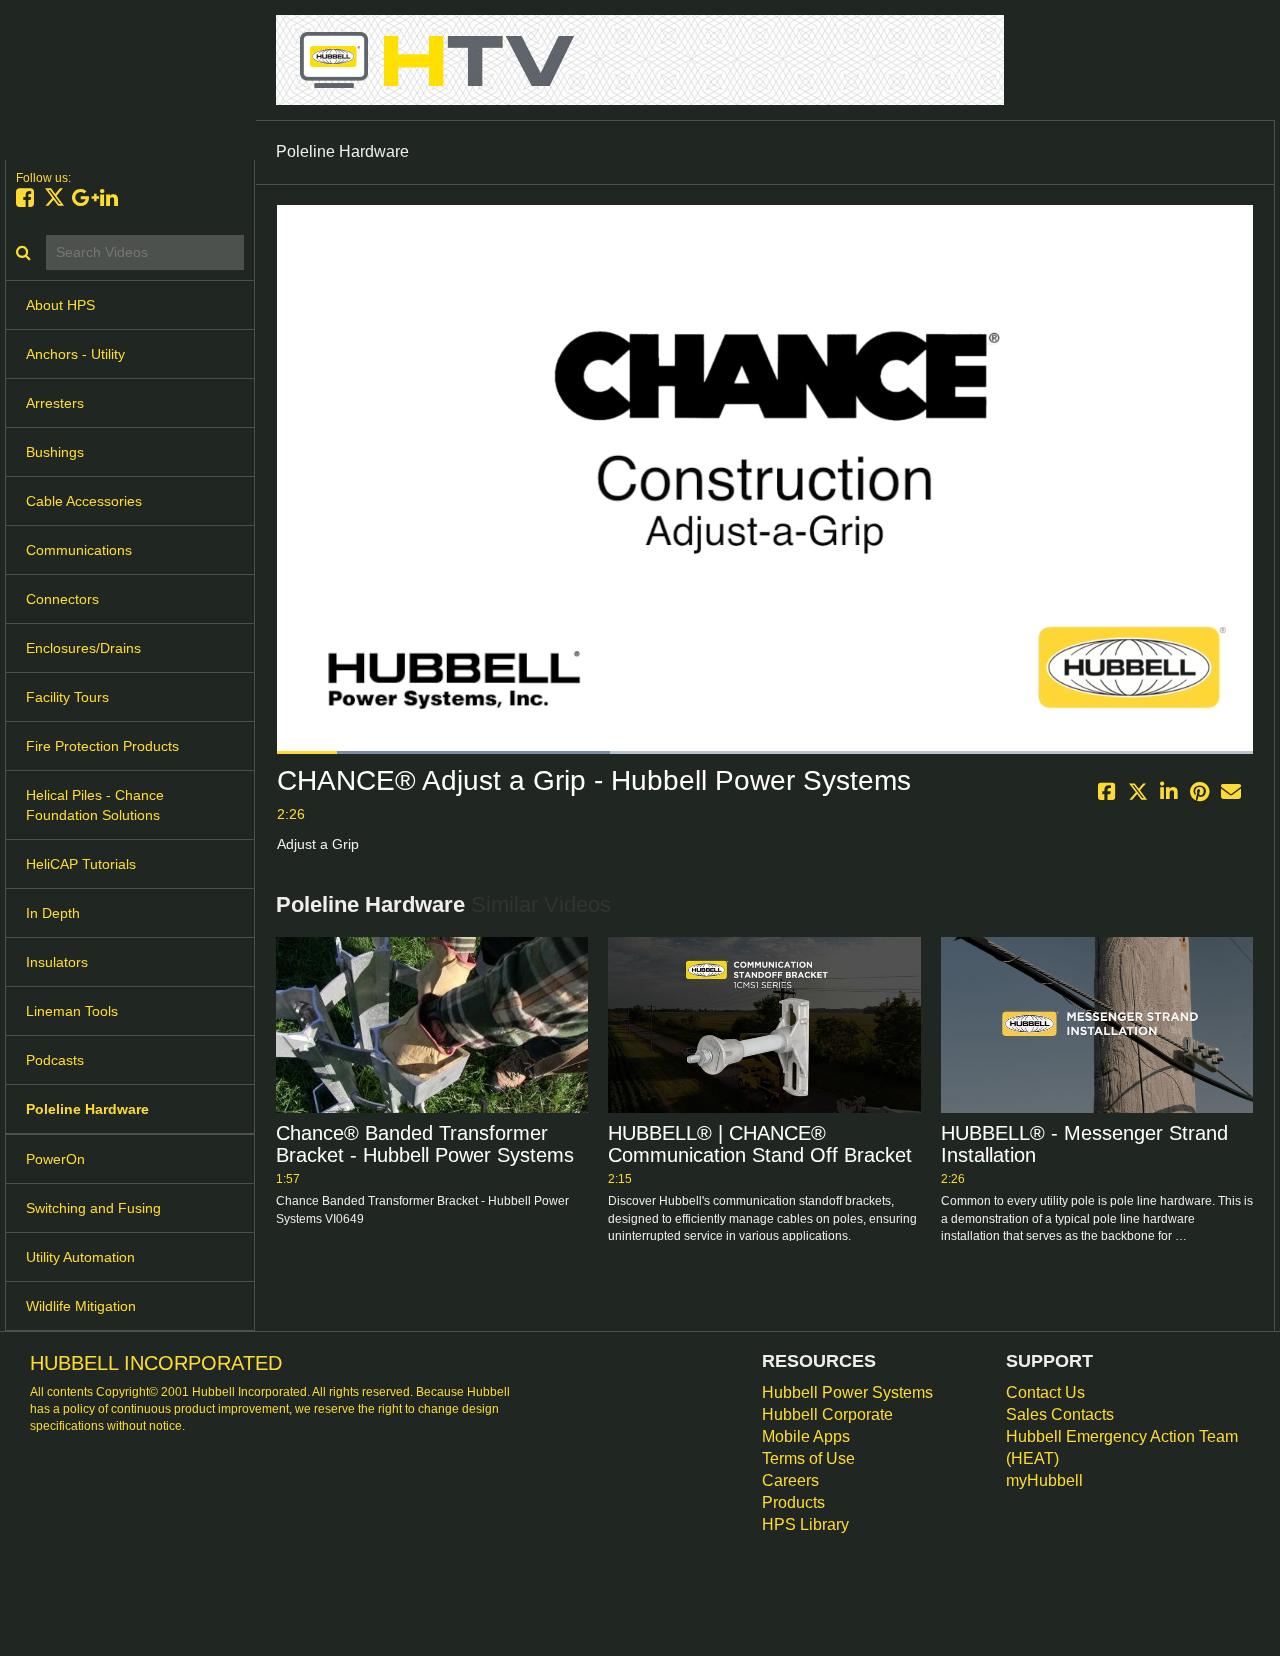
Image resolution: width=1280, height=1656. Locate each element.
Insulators (57, 962)
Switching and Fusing (93, 1208)
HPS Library (805, 1524)
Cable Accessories (84, 501)
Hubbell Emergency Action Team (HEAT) (1122, 1447)
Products (793, 1502)
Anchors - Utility (75, 354)
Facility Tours (67, 697)
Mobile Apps (806, 1436)
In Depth (53, 913)
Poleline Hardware (87, 1109)
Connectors (62, 599)
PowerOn (55, 1159)
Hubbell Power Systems (847, 1392)
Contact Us (1045, 1392)
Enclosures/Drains (83, 648)
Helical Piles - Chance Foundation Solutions (95, 805)
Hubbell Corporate (827, 1414)
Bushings (55, 452)
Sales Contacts (1060, 1414)
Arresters (55, 403)
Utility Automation (80, 1257)
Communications (79, 550)
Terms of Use (808, 1458)
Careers (790, 1480)
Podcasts (55, 1060)
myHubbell (1044, 1480)
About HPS (60, 305)
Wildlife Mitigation (81, 1306)
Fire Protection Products (102, 746)
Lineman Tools (72, 1011)
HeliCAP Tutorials (81, 864)
